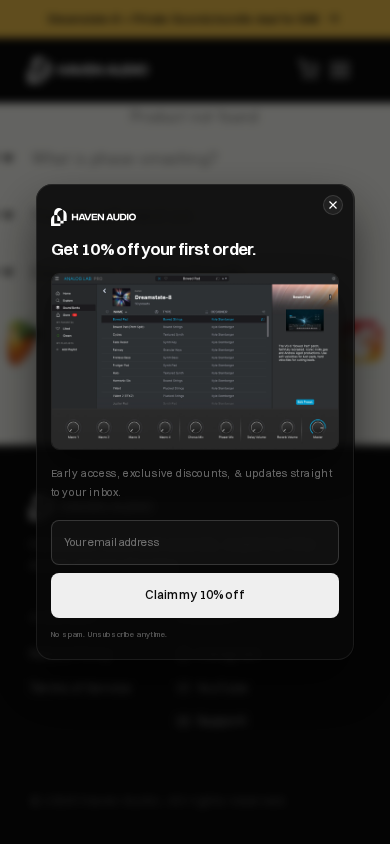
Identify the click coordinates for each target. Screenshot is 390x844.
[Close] (333, 205)
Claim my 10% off (195, 594)
